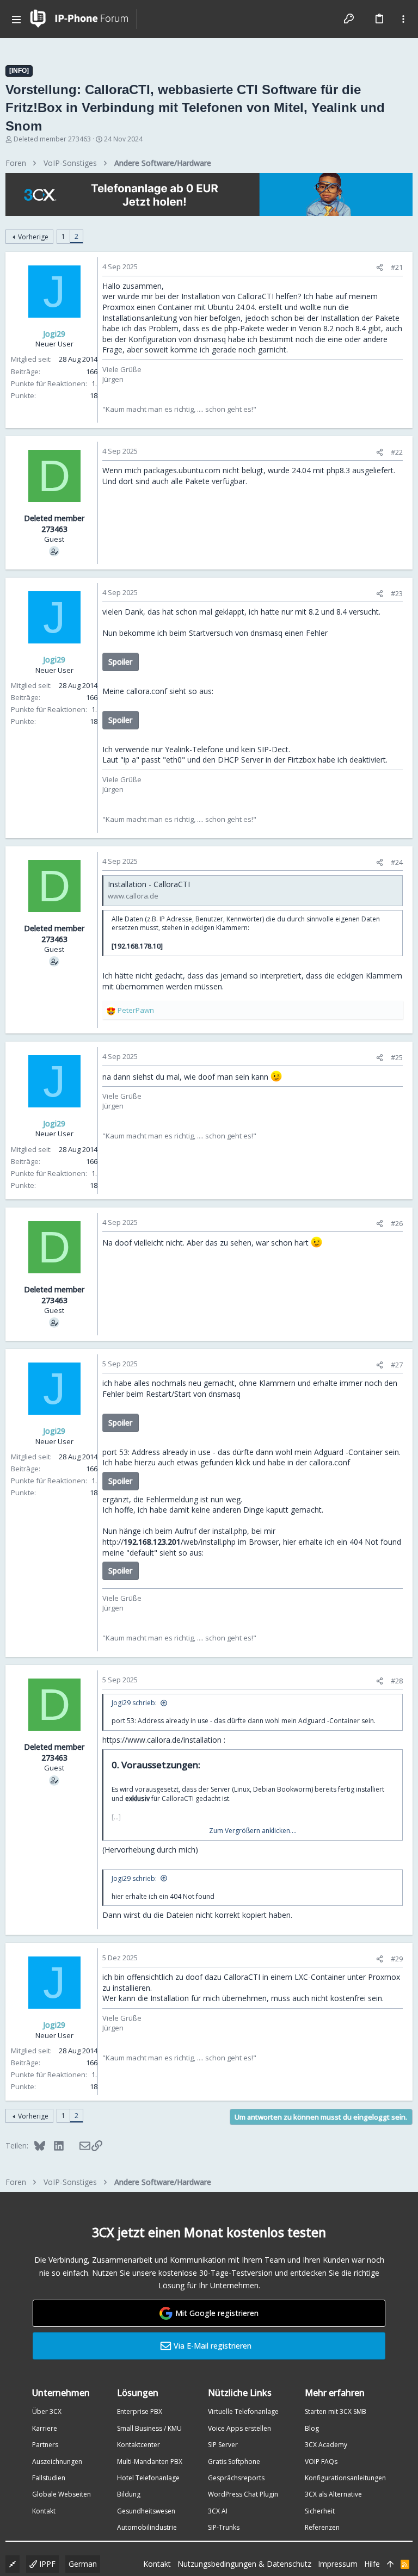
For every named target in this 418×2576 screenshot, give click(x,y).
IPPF (46, 2564)
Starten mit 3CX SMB (336, 2411)
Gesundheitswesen (146, 2511)
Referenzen (322, 2527)
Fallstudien (49, 2478)
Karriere (45, 2428)
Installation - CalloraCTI (149, 884)
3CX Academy (326, 2445)
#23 (397, 593)
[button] (16, 19)
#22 (397, 452)
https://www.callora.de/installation (162, 1740)
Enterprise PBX (140, 2411)
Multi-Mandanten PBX (150, 2462)
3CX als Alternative (333, 2494)
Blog (312, 2428)
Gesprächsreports (236, 2478)
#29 (397, 1959)
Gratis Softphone (234, 2462)
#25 (397, 1057)
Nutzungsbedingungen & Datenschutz (244, 2564)
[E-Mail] (78, 2145)
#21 (397, 267)
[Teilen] (380, 267)
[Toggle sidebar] (403, 19)
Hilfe (372, 2564)
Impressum (338, 2564)
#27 (397, 1365)
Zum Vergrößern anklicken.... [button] (253, 1831)
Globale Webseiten (62, 2494)
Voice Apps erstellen (239, 2428)
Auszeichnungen (57, 2462)
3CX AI (218, 2511)
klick (243, 1462)
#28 (397, 1681)
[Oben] (390, 2564)
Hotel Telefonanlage (148, 2478)
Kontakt (44, 2511)
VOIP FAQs (321, 2462)
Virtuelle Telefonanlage (243, 2411)
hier (201, 318)
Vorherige (33, 237)
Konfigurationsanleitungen (345, 2478)
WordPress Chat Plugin (243, 2494)
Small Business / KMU (149, 2428)
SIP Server (223, 2445)
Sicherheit (320, 2511)
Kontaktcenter (139, 2445)
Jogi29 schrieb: (134, 1703)
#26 (397, 1223)
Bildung (129, 2494)
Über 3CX (47, 2411)
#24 (397, 862)
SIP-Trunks (224, 2527)
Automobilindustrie (147, 2527)
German (83, 2564)
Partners (45, 2445)
